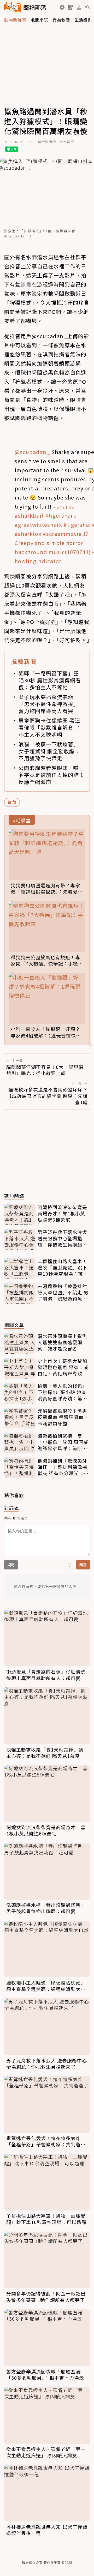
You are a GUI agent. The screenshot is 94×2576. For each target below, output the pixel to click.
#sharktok (28, 534)
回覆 (83, 1565)
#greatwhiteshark (38, 525)
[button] (62, 7)
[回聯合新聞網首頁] (13, 7)
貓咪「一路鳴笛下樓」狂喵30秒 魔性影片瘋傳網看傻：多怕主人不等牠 (50, 680)
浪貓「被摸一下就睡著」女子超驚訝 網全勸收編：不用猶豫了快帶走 (49, 751)
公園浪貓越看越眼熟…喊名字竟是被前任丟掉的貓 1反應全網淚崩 (51, 775)
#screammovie (62, 534)
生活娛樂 (83, 20)
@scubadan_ (32, 452)
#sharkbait (29, 515)
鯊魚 (12, 802)
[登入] (79, 8)
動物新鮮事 (15, 20)
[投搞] (70, 7)
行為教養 (61, 20)
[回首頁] (25, 7)
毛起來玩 (39, 20)
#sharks (64, 506)
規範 (11, 1565)
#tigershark (61, 515)
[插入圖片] (69, 1565)
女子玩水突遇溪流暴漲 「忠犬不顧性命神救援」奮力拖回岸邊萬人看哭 (49, 704)
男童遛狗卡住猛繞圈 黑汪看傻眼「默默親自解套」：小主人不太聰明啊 (50, 727)
